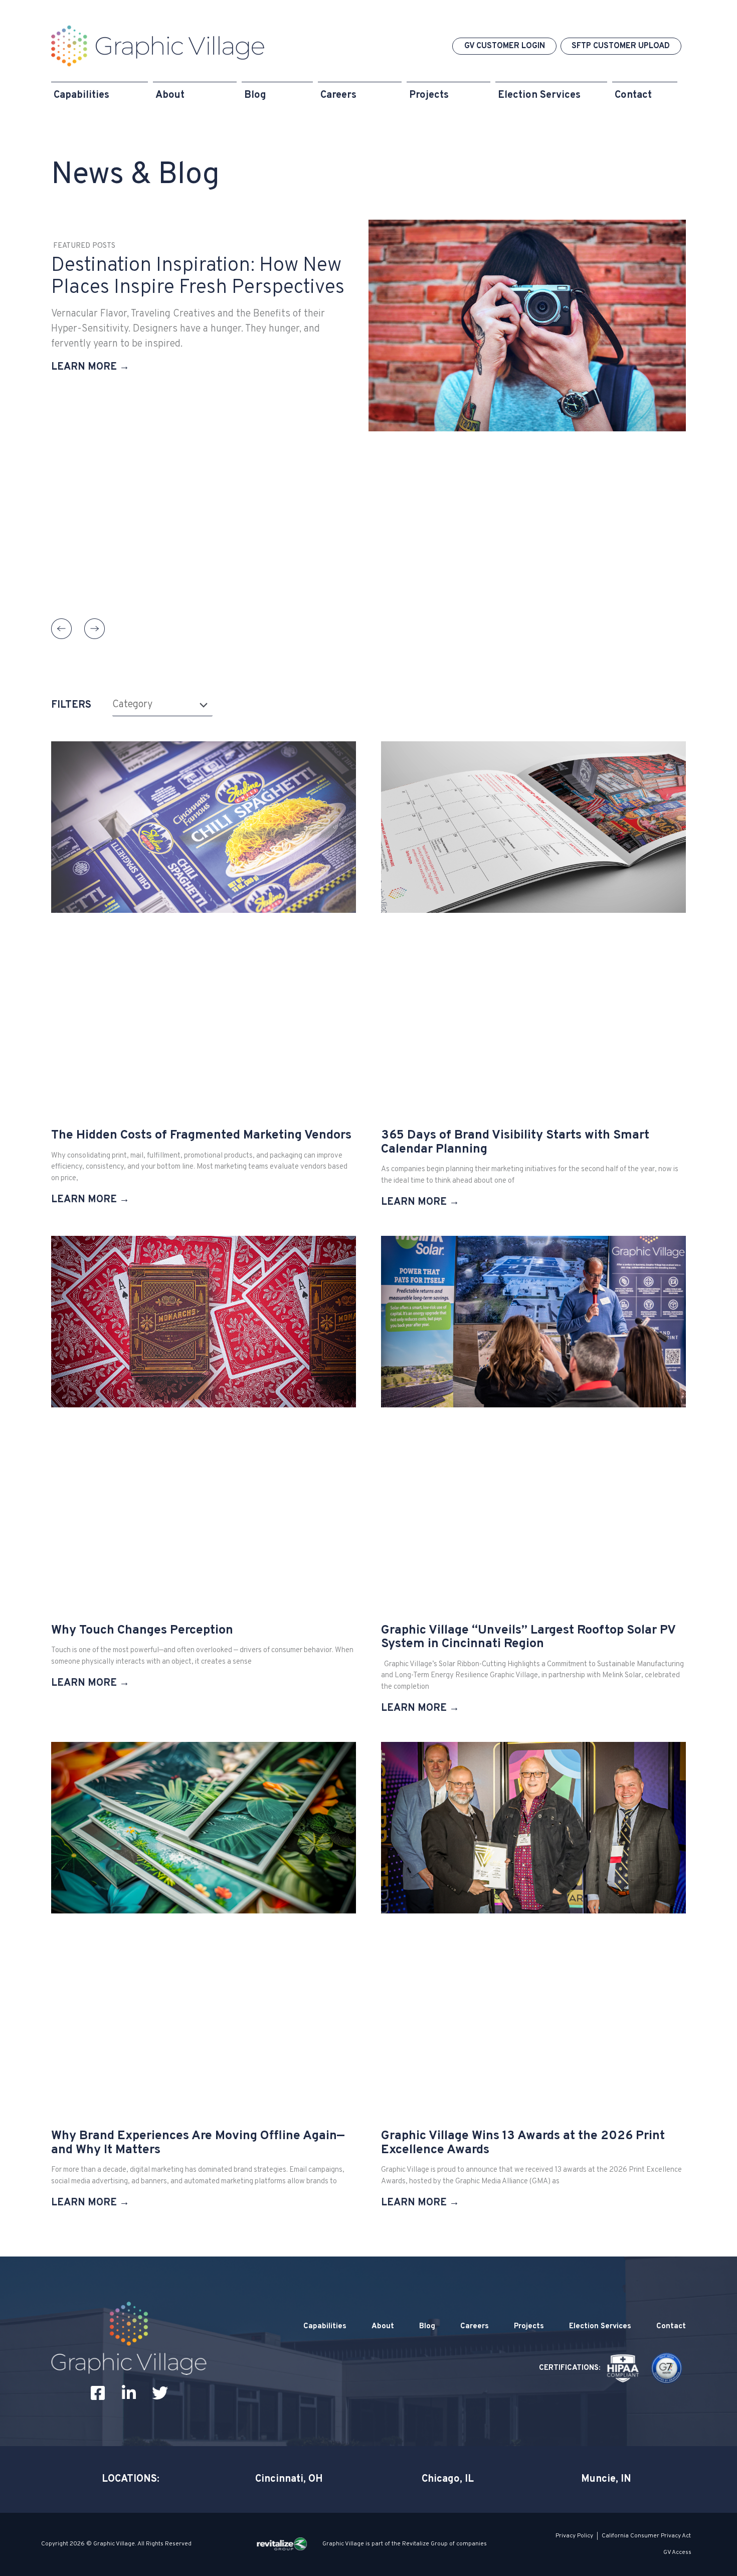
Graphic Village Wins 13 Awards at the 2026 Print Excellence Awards (523, 2143)
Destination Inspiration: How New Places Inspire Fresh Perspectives (198, 277)
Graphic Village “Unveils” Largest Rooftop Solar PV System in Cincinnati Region (528, 1638)
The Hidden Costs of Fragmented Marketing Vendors (201, 1136)
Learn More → (90, 367)
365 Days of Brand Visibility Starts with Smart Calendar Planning (515, 1143)
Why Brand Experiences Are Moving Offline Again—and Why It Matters (198, 2143)
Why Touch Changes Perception (142, 1631)
